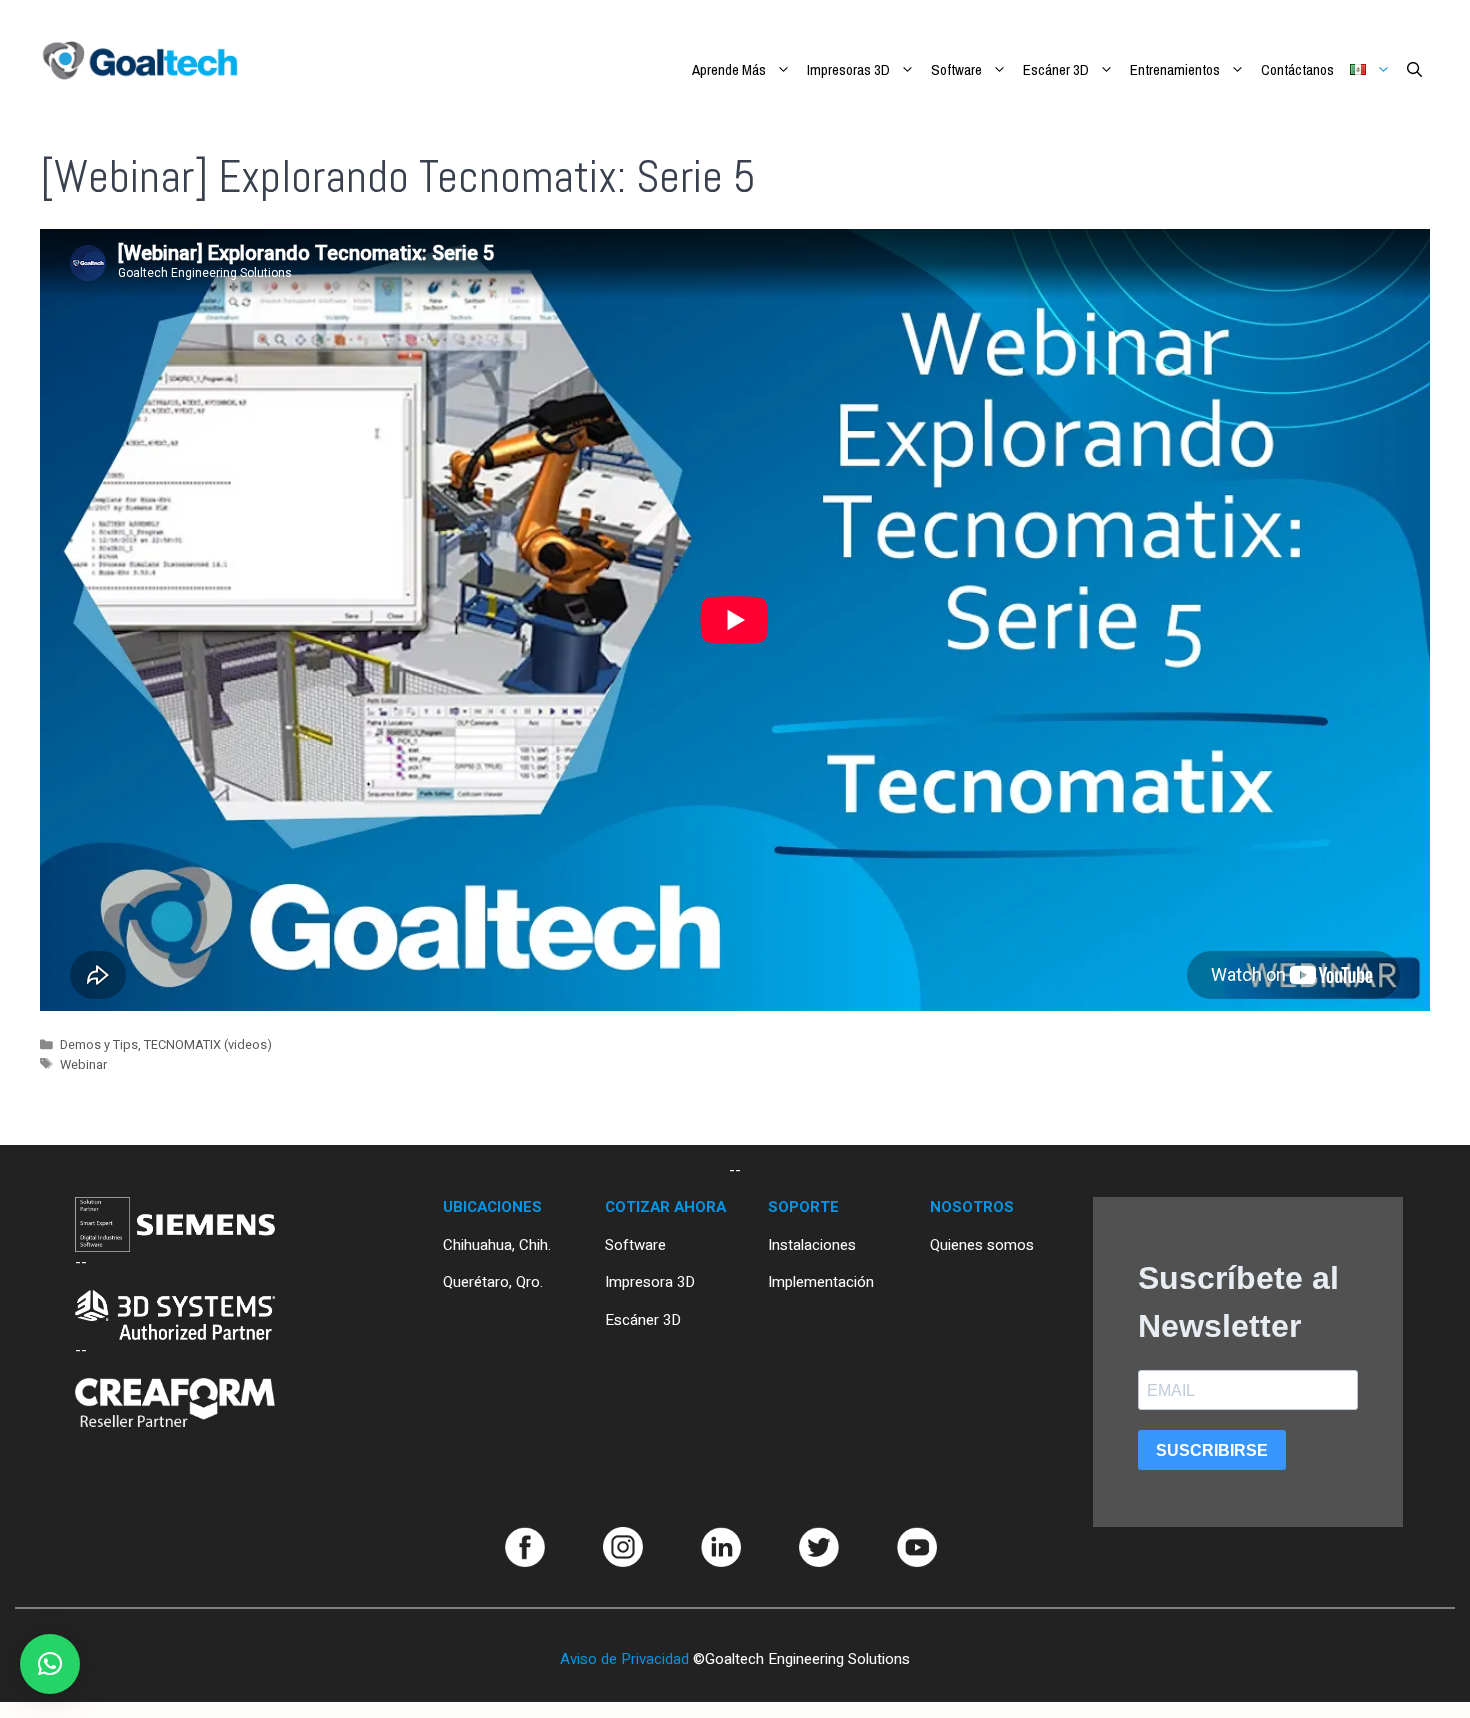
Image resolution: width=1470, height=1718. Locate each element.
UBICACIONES (492, 1207)
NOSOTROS (972, 1207)
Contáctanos (1297, 69)
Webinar (83, 1065)
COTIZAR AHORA (665, 1207)
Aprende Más (729, 69)
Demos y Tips (99, 1045)
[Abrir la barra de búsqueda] (1414, 70)
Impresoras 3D (848, 69)
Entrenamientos (1175, 69)
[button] (50, 1664)
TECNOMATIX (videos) (208, 1045)
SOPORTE (803, 1207)
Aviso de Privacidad (624, 1659)
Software (956, 69)
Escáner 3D (1056, 69)
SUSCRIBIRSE (1212, 1450)
